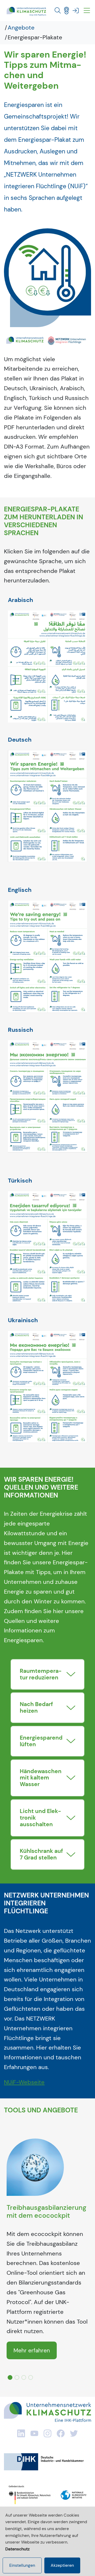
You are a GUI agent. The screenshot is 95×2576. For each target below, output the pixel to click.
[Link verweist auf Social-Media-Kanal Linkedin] (21, 2433)
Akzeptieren (62, 2565)
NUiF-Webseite (24, 2082)
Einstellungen (22, 2565)
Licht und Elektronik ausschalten (40, 1818)
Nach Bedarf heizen (36, 1707)
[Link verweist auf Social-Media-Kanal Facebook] (61, 2433)
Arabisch (20, 600)
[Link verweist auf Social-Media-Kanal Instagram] (47, 2433)
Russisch (20, 1030)
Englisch (20, 890)
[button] (58, 11)
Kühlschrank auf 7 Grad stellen (41, 1854)
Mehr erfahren (32, 2350)
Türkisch (20, 1181)
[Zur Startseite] (26, 11)
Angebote (21, 28)
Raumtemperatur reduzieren (41, 1674)
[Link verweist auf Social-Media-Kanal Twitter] (74, 2433)
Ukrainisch (23, 1320)
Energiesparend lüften (41, 1741)
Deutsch (20, 740)
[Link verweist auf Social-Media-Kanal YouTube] (34, 2433)
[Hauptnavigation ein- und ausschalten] (87, 11)
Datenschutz (17, 2549)
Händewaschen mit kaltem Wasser (41, 1778)
